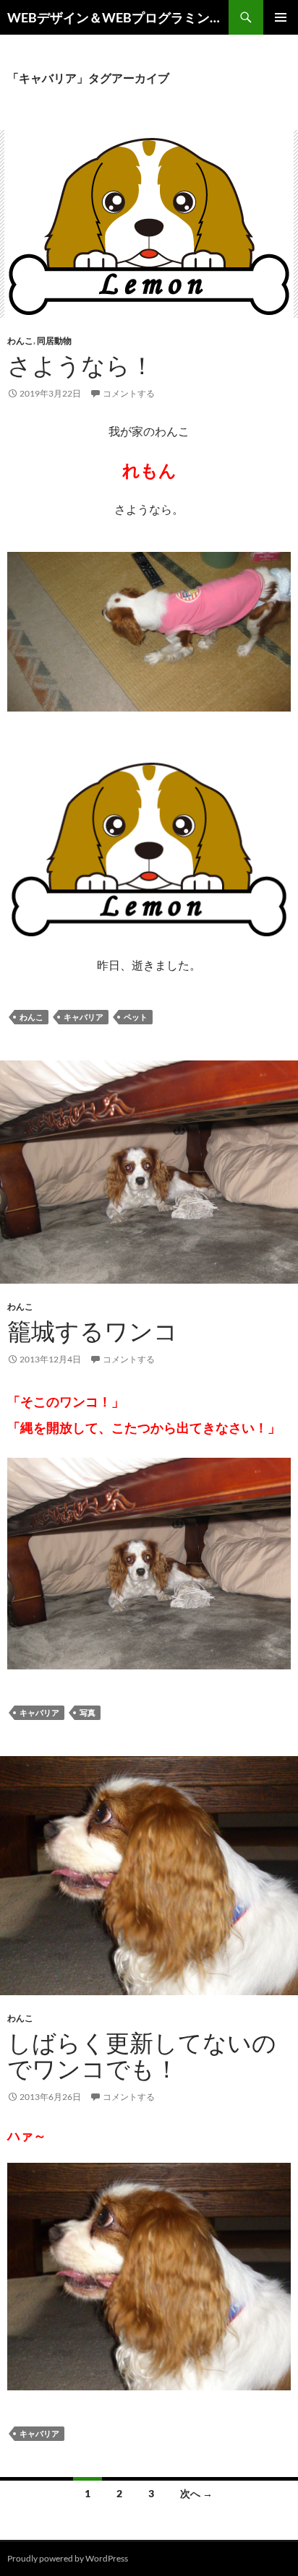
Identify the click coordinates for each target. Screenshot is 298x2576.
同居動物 (54, 341)
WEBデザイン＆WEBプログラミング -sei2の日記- (118, 17)
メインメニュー (281, 17)
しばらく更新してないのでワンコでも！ (142, 2056)
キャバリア (84, 1017)
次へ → (196, 2493)
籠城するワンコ (93, 1331)
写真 (88, 1712)
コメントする (129, 393)
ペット (136, 1017)
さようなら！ (81, 365)
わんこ (20, 341)
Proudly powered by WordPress (68, 2558)
